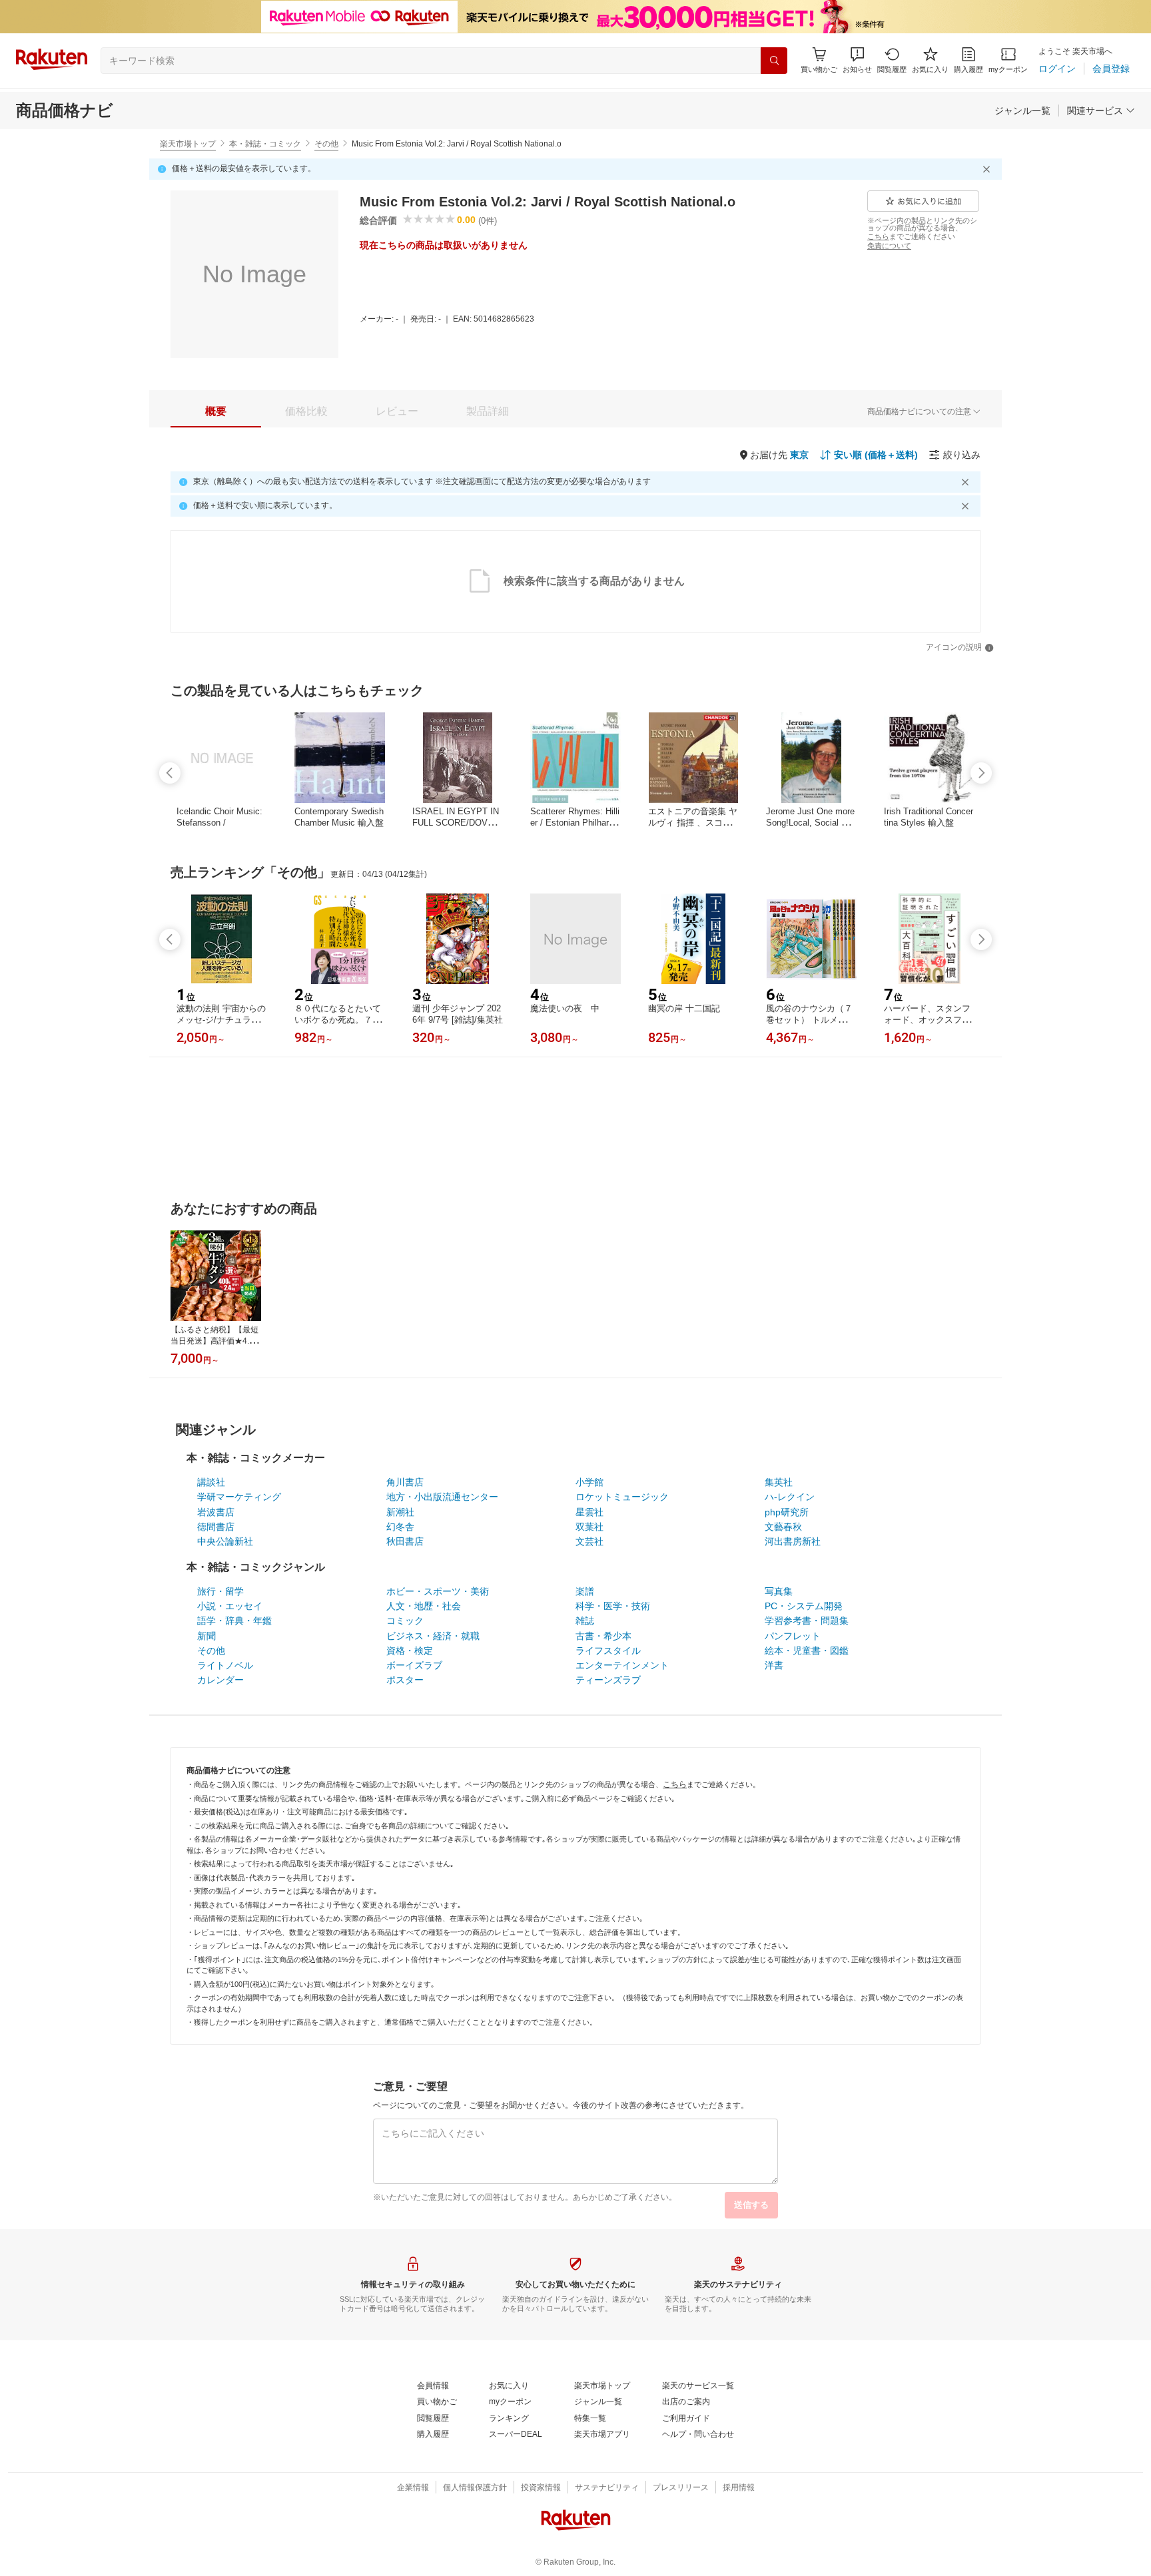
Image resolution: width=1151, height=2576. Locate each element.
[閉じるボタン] (988, 169)
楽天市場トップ (188, 144)
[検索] (774, 61)
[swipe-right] (981, 773)
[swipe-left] (170, 773)
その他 (326, 144)
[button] (857, 60)
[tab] (216, 411)
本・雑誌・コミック (265, 144)
